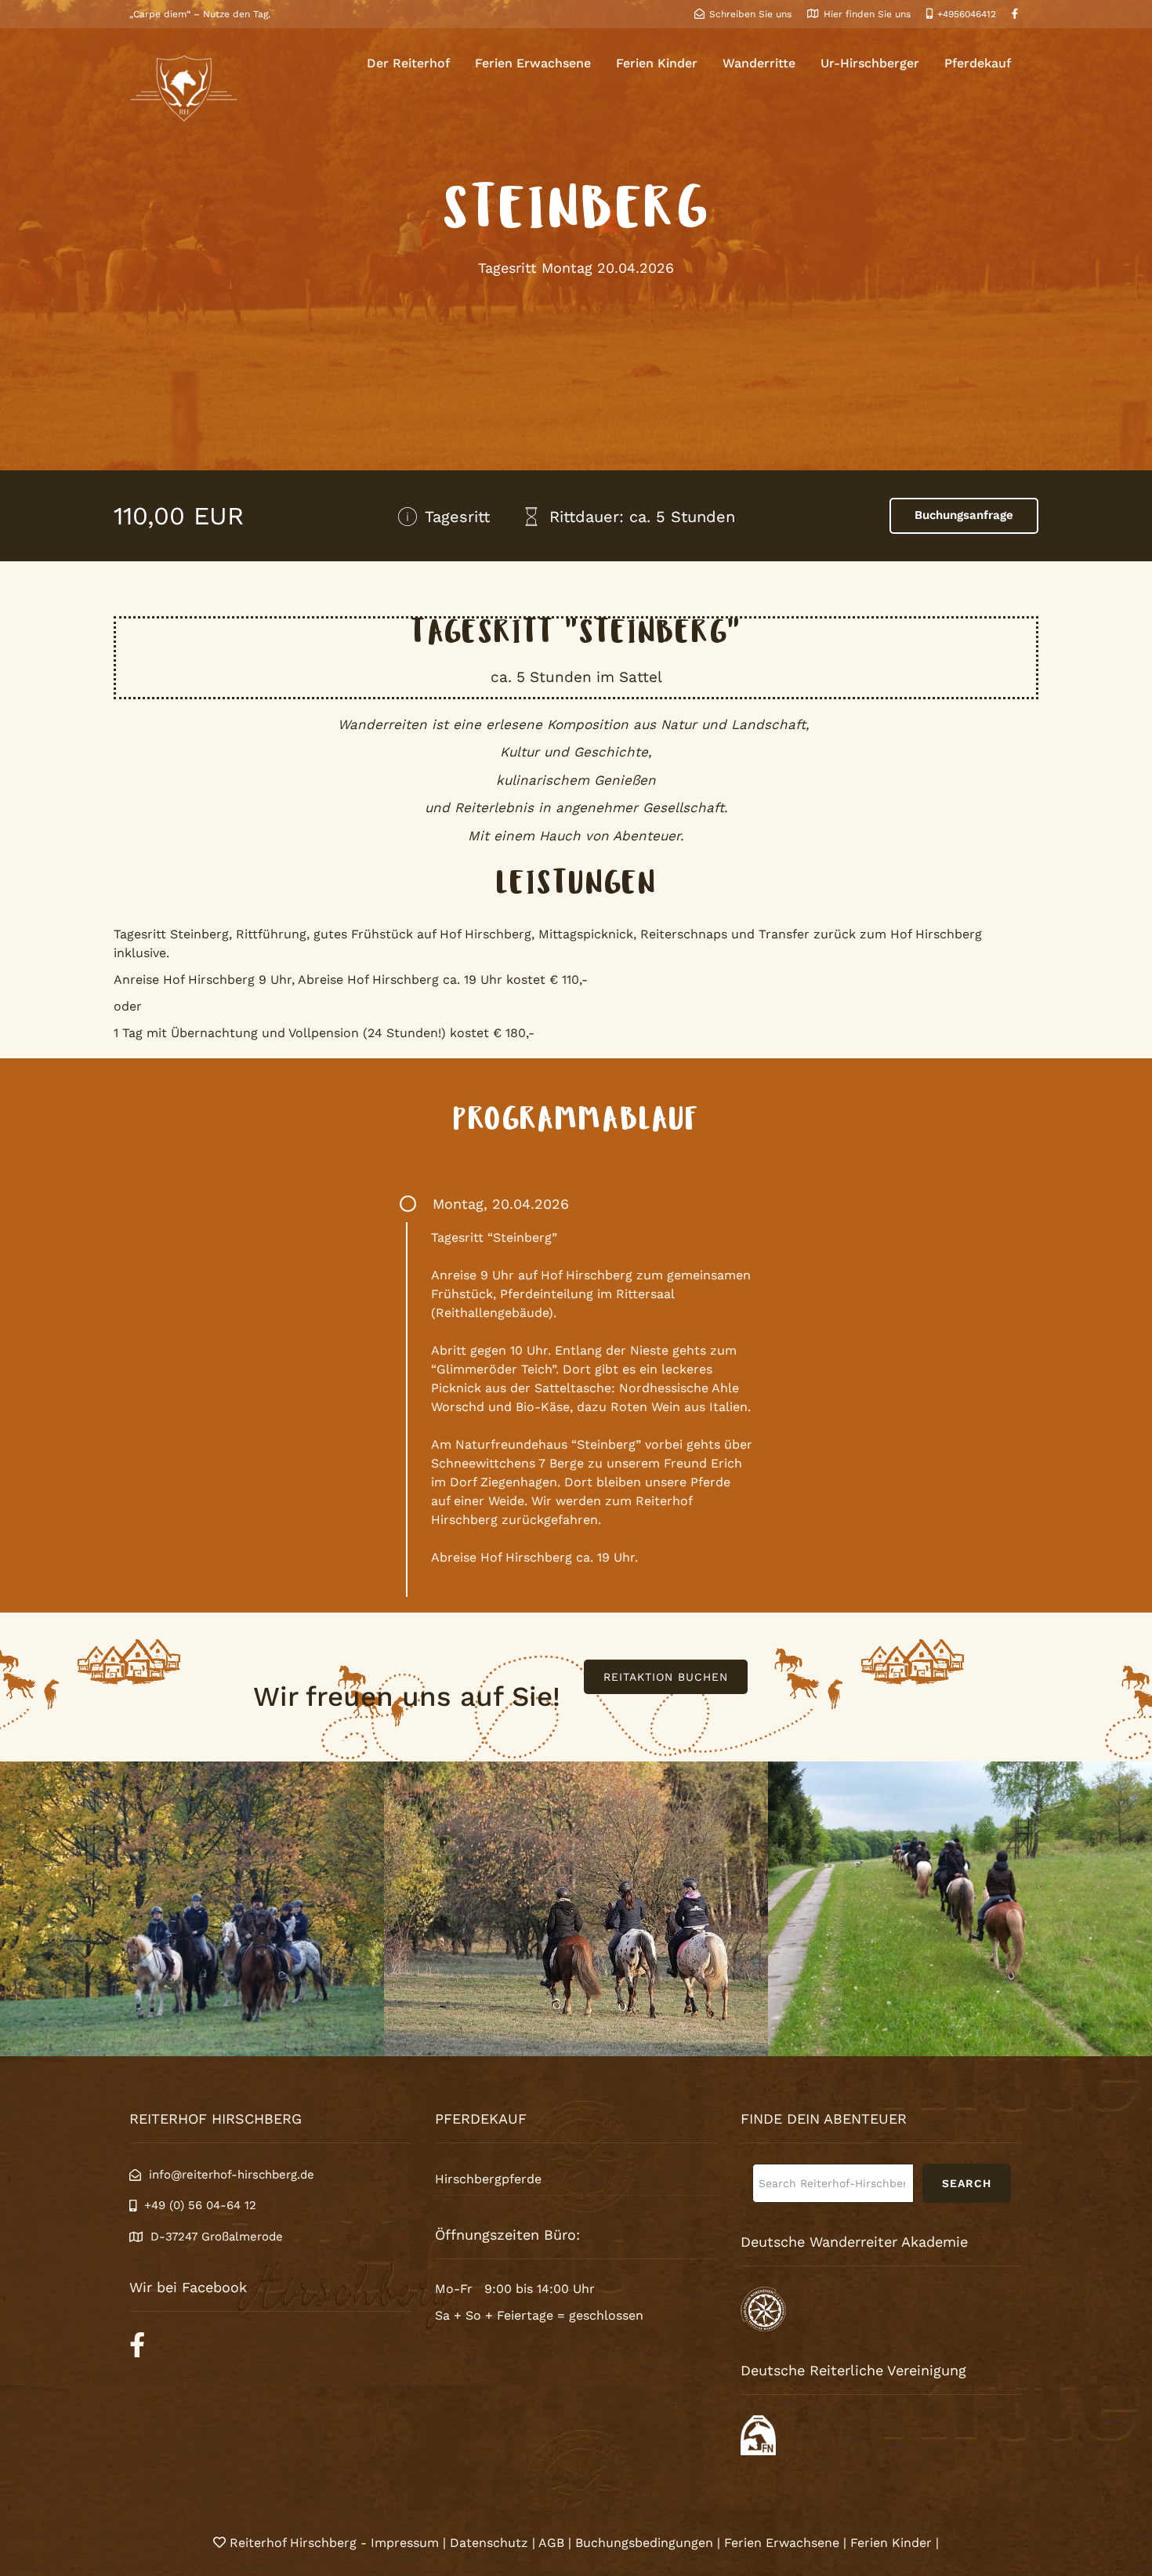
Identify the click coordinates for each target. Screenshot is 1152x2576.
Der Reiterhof (408, 63)
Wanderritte (759, 63)
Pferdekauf (978, 63)
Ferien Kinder (657, 63)
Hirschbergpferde (488, 2179)
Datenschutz (489, 2543)
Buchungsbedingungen (644, 2543)
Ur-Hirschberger (870, 63)
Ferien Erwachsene (533, 63)
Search (967, 2183)
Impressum (407, 2543)
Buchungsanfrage (964, 515)
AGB (551, 2543)
